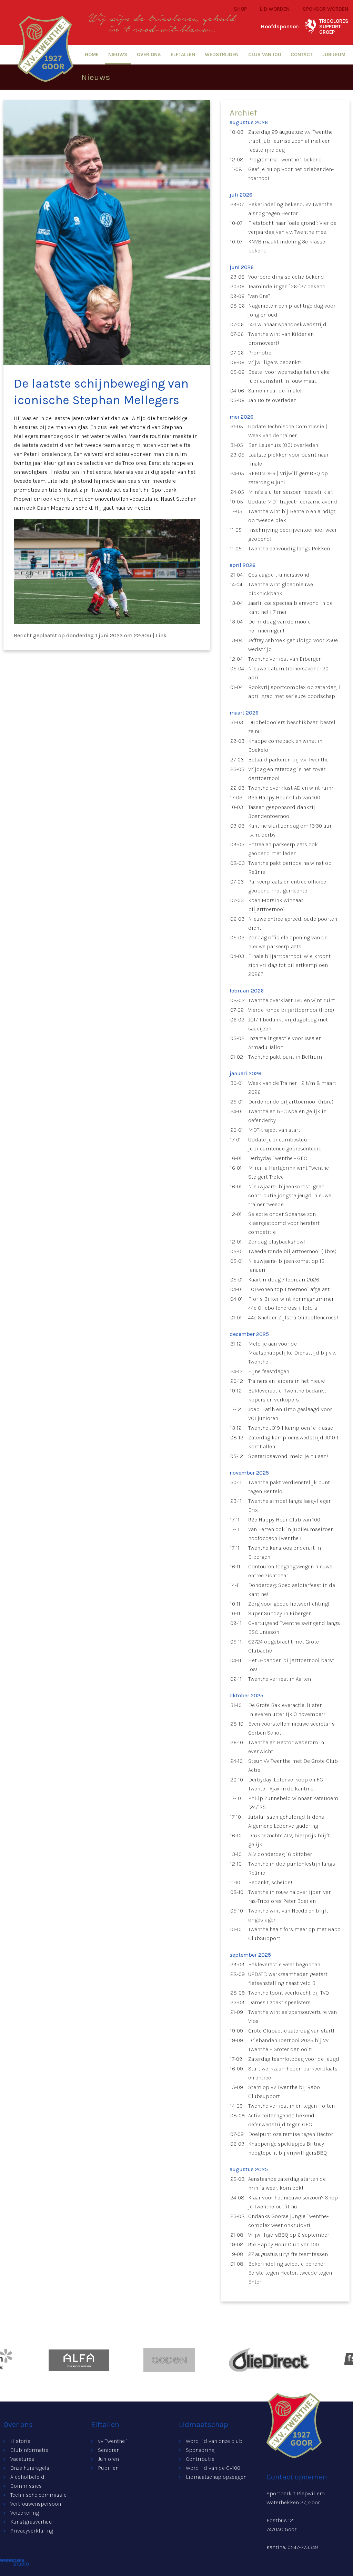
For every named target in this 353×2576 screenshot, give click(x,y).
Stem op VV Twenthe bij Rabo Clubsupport (284, 2092)
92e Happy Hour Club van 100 (284, 1520)
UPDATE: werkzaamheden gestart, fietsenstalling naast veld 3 (288, 1979)
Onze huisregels (30, 2468)
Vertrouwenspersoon (36, 2504)
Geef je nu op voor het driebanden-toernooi (291, 174)
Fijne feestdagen (269, 1371)
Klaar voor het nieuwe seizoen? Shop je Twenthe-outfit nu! (293, 2202)
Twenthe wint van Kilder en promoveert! (281, 338)
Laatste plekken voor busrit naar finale (288, 459)
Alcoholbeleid (27, 2477)
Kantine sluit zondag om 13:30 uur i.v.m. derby (290, 830)
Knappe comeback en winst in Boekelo (285, 745)
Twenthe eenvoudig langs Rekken (289, 548)
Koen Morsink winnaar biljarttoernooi (276, 905)
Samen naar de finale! (275, 391)
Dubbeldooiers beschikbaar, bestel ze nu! (292, 727)
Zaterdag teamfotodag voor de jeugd (294, 2059)
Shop (240, 9)
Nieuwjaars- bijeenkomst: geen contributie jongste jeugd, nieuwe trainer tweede (290, 1195)
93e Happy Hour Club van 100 (284, 797)
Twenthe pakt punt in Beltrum (285, 1057)
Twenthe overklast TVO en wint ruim (292, 1000)
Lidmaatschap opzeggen (216, 2477)
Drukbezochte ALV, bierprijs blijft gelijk (289, 1840)
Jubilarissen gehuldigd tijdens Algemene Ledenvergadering (286, 1821)
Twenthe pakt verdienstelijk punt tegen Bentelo (289, 1487)
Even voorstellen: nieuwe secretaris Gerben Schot (291, 1728)
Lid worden (275, 9)
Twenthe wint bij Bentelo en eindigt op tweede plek (292, 516)
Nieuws (118, 54)
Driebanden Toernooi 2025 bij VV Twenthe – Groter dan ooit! (288, 2045)
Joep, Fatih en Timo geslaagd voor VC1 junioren (290, 1414)
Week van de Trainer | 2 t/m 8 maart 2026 (292, 1087)
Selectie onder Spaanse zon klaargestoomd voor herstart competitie (284, 1223)
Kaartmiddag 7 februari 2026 (284, 1280)
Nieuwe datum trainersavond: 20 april (288, 673)
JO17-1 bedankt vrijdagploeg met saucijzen (288, 1024)
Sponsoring (200, 2450)
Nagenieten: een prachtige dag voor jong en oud (292, 310)
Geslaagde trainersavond (279, 575)
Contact (302, 54)
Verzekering (25, 2513)
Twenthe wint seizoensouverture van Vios (293, 2016)
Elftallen (183, 54)
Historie (20, 2441)
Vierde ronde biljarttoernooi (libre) (291, 1010)
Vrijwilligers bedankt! (275, 362)
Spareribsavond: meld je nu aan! (288, 1456)
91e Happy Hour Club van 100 (284, 2244)
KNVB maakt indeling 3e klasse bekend (287, 246)
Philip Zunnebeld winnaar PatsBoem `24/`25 (293, 1803)
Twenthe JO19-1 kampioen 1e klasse (291, 1428)
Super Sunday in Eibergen (280, 1613)
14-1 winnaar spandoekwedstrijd (287, 324)
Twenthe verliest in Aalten (280, 1679)
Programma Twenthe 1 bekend (285, 159)
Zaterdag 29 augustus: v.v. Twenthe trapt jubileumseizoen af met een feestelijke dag (290, 141)
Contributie (200, 2459)
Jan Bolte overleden (272, 400)
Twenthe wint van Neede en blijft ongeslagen (288, 1915)
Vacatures (22, 2459)
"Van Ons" (259, 296)
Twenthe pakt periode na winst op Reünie (290, 867)
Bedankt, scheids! (270, 1882)
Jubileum (334, 54)
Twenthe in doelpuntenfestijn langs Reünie (292, 1868)
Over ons (149, 54)
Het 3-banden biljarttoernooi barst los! (291, 1665)
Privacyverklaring (32, 2531)
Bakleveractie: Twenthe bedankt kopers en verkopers (287, 1395)
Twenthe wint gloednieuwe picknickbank (281, 589)
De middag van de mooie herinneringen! (279, 626)
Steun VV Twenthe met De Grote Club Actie (293, 1765)
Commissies (26, 2486)
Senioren (109, 2450)
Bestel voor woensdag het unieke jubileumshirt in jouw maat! (289, 376)
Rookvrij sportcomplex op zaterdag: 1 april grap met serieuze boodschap (294, 692)
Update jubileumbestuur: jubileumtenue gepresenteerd (285, 1144)
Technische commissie (38, 2495)
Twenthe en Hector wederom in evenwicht (286, 1747)
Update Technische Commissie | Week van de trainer (288, 431)
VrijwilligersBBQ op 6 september (289, 2235)
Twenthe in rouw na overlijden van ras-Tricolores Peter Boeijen (290, 1896)
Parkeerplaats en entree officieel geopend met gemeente (288, 886)
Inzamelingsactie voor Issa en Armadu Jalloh (285, 1043)
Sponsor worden (325, 9)
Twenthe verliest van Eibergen (285, 659)
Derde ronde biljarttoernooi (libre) (291, 1102)
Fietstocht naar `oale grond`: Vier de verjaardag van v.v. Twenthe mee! (292, 227)
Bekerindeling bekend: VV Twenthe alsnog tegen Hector (290, 209)
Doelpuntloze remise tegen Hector (291, 2134)
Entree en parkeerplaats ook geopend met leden (283, 849)
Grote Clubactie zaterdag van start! (291, 2031)
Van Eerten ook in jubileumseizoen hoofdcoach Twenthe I (291, 1534)
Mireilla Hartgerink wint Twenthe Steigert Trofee (289, 1172)
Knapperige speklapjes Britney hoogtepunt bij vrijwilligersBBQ (288, 2148)
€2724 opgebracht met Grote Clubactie (284, 1646)
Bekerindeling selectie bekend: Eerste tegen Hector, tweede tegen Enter (290, 2273)
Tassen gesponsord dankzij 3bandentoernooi (282, 812)
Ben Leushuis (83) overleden (283, 445)
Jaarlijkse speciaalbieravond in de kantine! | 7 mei (290, 607)
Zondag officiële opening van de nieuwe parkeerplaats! (288, 942)
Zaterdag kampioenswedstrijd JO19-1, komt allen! (294, 1442)
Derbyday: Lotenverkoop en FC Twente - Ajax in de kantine (286, 1784)
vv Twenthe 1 (113, 2441)
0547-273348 (303, 2547)
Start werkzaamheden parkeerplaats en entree (293, 2073)
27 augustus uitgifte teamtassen (288, 2254)
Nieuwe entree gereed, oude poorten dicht (293, 923)
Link (161, 635)
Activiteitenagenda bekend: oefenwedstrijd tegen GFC (282, 2120)
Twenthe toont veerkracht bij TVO (289, 1993)
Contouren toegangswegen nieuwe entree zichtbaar (290, 1571)
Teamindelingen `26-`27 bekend (287, 286)
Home (92, 54)
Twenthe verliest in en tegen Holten (291, 2106)
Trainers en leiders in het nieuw (286, 1381)
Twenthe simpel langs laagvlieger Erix (289, 1505)
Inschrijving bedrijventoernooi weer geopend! (293, 534)
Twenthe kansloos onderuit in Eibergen (285, 1552)
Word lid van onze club (214, 2441)
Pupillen (108, 2468)
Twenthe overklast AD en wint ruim (291, 788)
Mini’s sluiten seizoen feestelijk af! (291, 492)
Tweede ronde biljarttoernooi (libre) (292, 1251)
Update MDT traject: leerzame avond (293, 502)
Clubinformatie (29, 2450)
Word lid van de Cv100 (213, 2468)
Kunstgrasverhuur (32, 2522)
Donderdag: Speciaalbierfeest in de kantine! (292, 1590)
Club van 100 (265, 54)
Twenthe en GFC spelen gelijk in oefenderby (287, 1116)
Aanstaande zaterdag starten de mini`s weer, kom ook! (287, 2183)
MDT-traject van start (274, 1130)
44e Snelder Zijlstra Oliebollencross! (293, 1317)
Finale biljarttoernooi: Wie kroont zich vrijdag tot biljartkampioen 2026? (289, 965)
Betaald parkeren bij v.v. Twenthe (288, 760)
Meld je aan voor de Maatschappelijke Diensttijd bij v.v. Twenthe (292, 1353)
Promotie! (261, 353)
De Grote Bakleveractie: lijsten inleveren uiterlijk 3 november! (287, 1710)
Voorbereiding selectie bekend (286, 277)
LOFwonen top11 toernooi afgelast (289, 1289)
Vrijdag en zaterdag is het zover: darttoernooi (287, 774)
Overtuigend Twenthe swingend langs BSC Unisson (294, 1628)
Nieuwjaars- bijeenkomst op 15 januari (286, 1265)
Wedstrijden (222, 54)
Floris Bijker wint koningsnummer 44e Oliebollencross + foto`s (291, 1303)
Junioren (108, 2459)
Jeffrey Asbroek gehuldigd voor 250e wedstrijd (293, 645)
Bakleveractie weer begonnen (284, 1964)
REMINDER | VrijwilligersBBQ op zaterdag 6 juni (288, 478)
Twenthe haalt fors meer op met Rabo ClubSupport (294, 1934)
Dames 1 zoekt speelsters (279, 2002)
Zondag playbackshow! (277, 1242)
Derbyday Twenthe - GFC (278, 1158)
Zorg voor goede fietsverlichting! (289, 1604)
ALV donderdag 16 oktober (280, 1854)
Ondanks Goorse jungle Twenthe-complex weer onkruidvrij (288, 2221)
